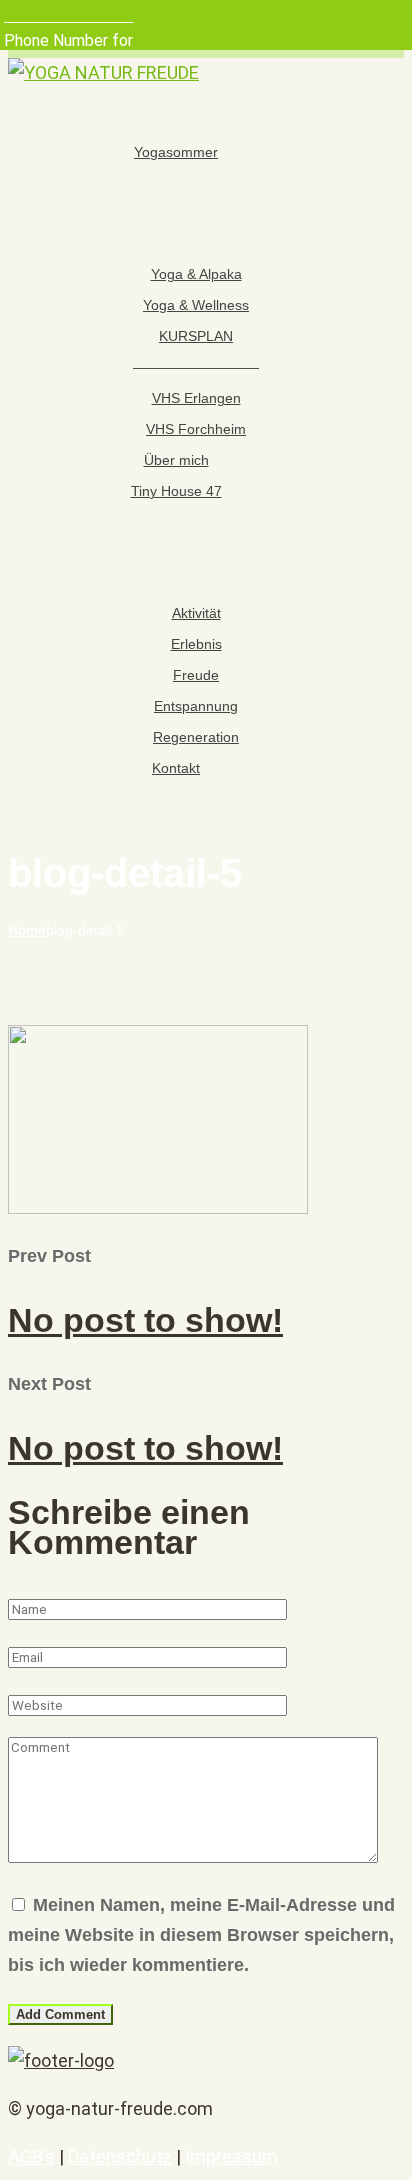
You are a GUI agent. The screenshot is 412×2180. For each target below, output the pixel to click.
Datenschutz (120, 2156)
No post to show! (145, 1320)
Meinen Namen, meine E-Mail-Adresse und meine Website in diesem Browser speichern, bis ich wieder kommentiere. (201, 1935)
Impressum (231, 2156)
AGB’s (31, 2156)
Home (27, 930)
